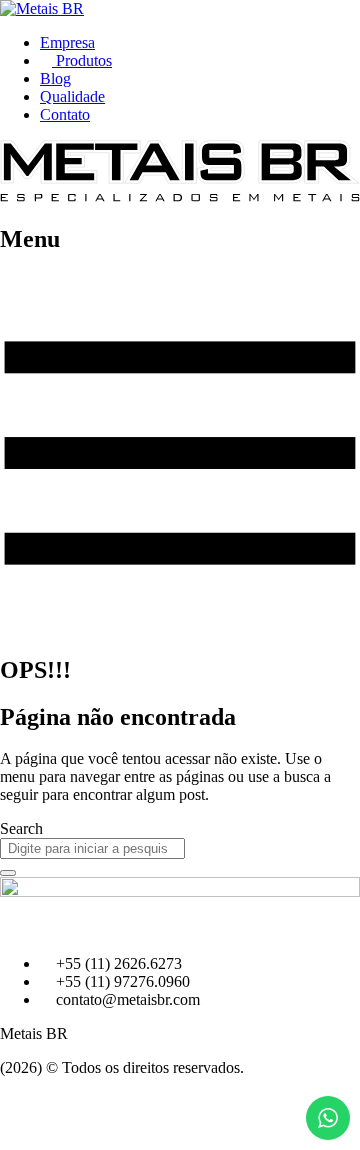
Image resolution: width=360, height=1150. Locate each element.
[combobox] (92, 848)
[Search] (8, 873)
